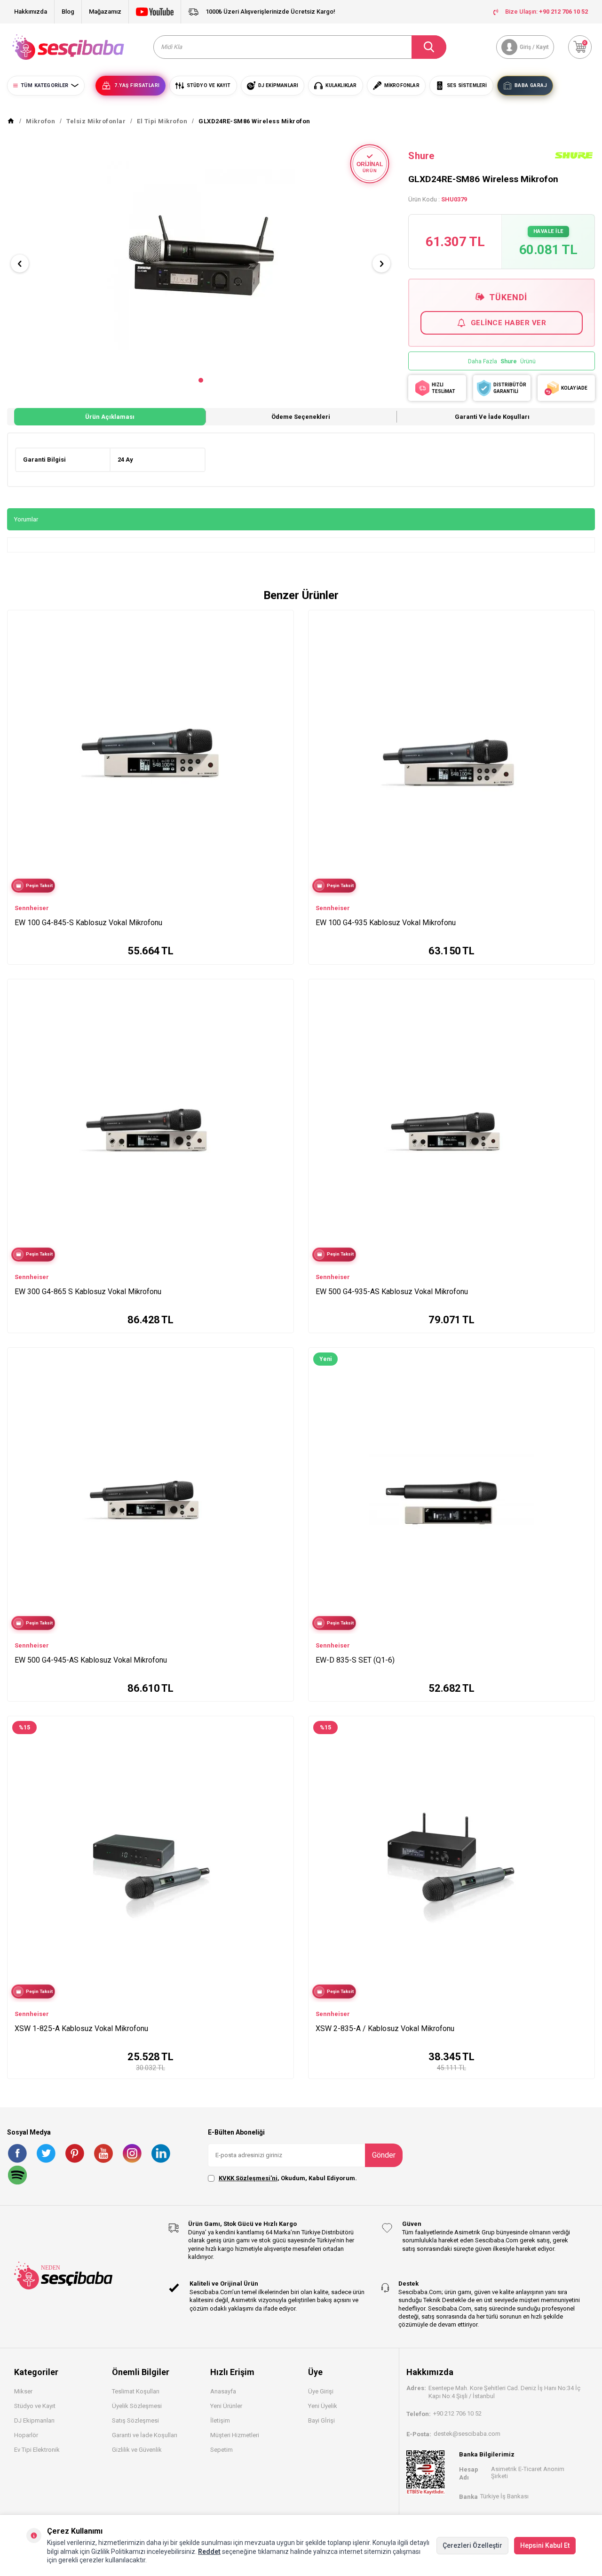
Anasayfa (223, 2391)
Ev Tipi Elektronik (37, 2450)
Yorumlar (26, 519)
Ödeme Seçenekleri (301, 417)
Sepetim (222, 2450)
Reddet (209, 2552)
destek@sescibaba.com (467, 2434)
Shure (421, 156)
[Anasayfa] (11, 121)
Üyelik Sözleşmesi (137, 2406)
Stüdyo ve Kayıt (35, 2406)
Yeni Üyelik (323, 2406)
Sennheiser (32, 908)
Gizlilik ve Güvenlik (137, 2450)
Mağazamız (105, 12)
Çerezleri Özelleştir (472, 2545)
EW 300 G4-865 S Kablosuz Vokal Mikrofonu (88, 1292)
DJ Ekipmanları (34, 2420)
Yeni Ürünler (226, 2406)
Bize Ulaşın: (547, 12)
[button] (201, 380)
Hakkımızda (31, 12)
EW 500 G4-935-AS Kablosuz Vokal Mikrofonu (392, 1292)
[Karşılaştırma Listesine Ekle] (282, 620)
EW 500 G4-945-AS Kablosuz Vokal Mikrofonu (91, 1660)
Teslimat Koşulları (136, 2391)
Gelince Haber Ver (509, 323)
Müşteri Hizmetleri (235, 2435)
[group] (201, 256)
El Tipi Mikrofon (162, 121)
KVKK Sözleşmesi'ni (248, 2178)
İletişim (220, 2420)
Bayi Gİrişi (321, 2420)
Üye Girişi (321, 2391)
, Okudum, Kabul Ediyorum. (288, 2178)
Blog (68, 12)
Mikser (23, 2391)
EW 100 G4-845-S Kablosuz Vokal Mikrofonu (88, 923)
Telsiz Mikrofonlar (96, 121)
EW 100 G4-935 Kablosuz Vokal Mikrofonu (386, 923)
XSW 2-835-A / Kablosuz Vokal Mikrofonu (385, 2028)
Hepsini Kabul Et (545, 2545)
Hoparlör (26, 2435)
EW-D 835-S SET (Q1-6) (355, 1660)
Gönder (384, 2155)
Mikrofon (40, 121)
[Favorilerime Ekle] (282, 634)
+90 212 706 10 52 (457, 2413)
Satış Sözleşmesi (135, 2420)
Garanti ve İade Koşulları (492, 417)
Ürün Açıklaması (110, 417)
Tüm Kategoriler (44, 85)
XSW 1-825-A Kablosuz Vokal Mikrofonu (81, 2028)
